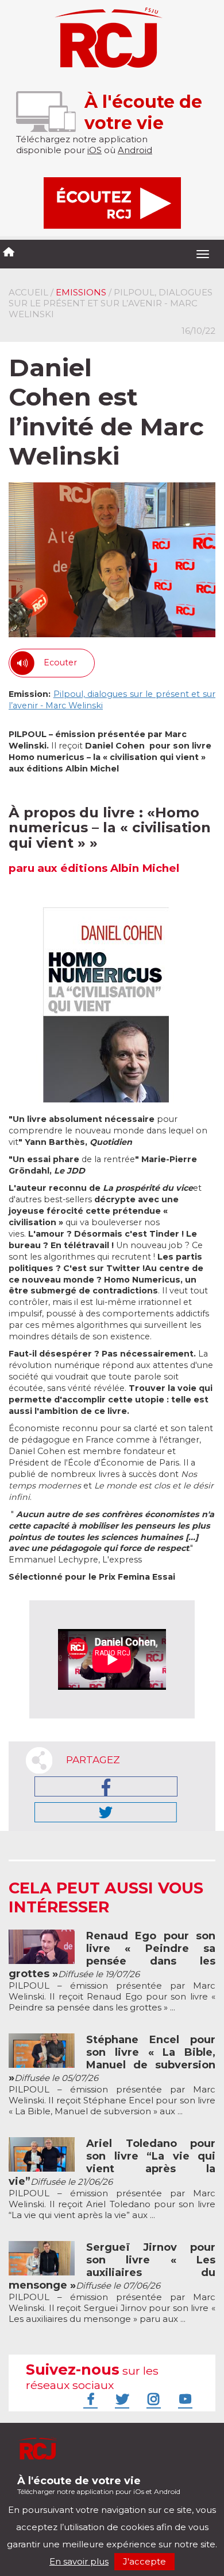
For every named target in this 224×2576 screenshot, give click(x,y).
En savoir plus (79, 2561)
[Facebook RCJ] (89, 2399)
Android (135, 150)
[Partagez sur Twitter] (106, 1812)
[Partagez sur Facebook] (106, 1786)
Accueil (28, 292)
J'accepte (144, 2561)
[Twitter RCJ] (121, 2399)
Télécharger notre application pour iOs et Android (99, 2485)
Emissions (81, 292)
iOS (94, 150)
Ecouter (60, 662)
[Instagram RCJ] (152, 2399)
